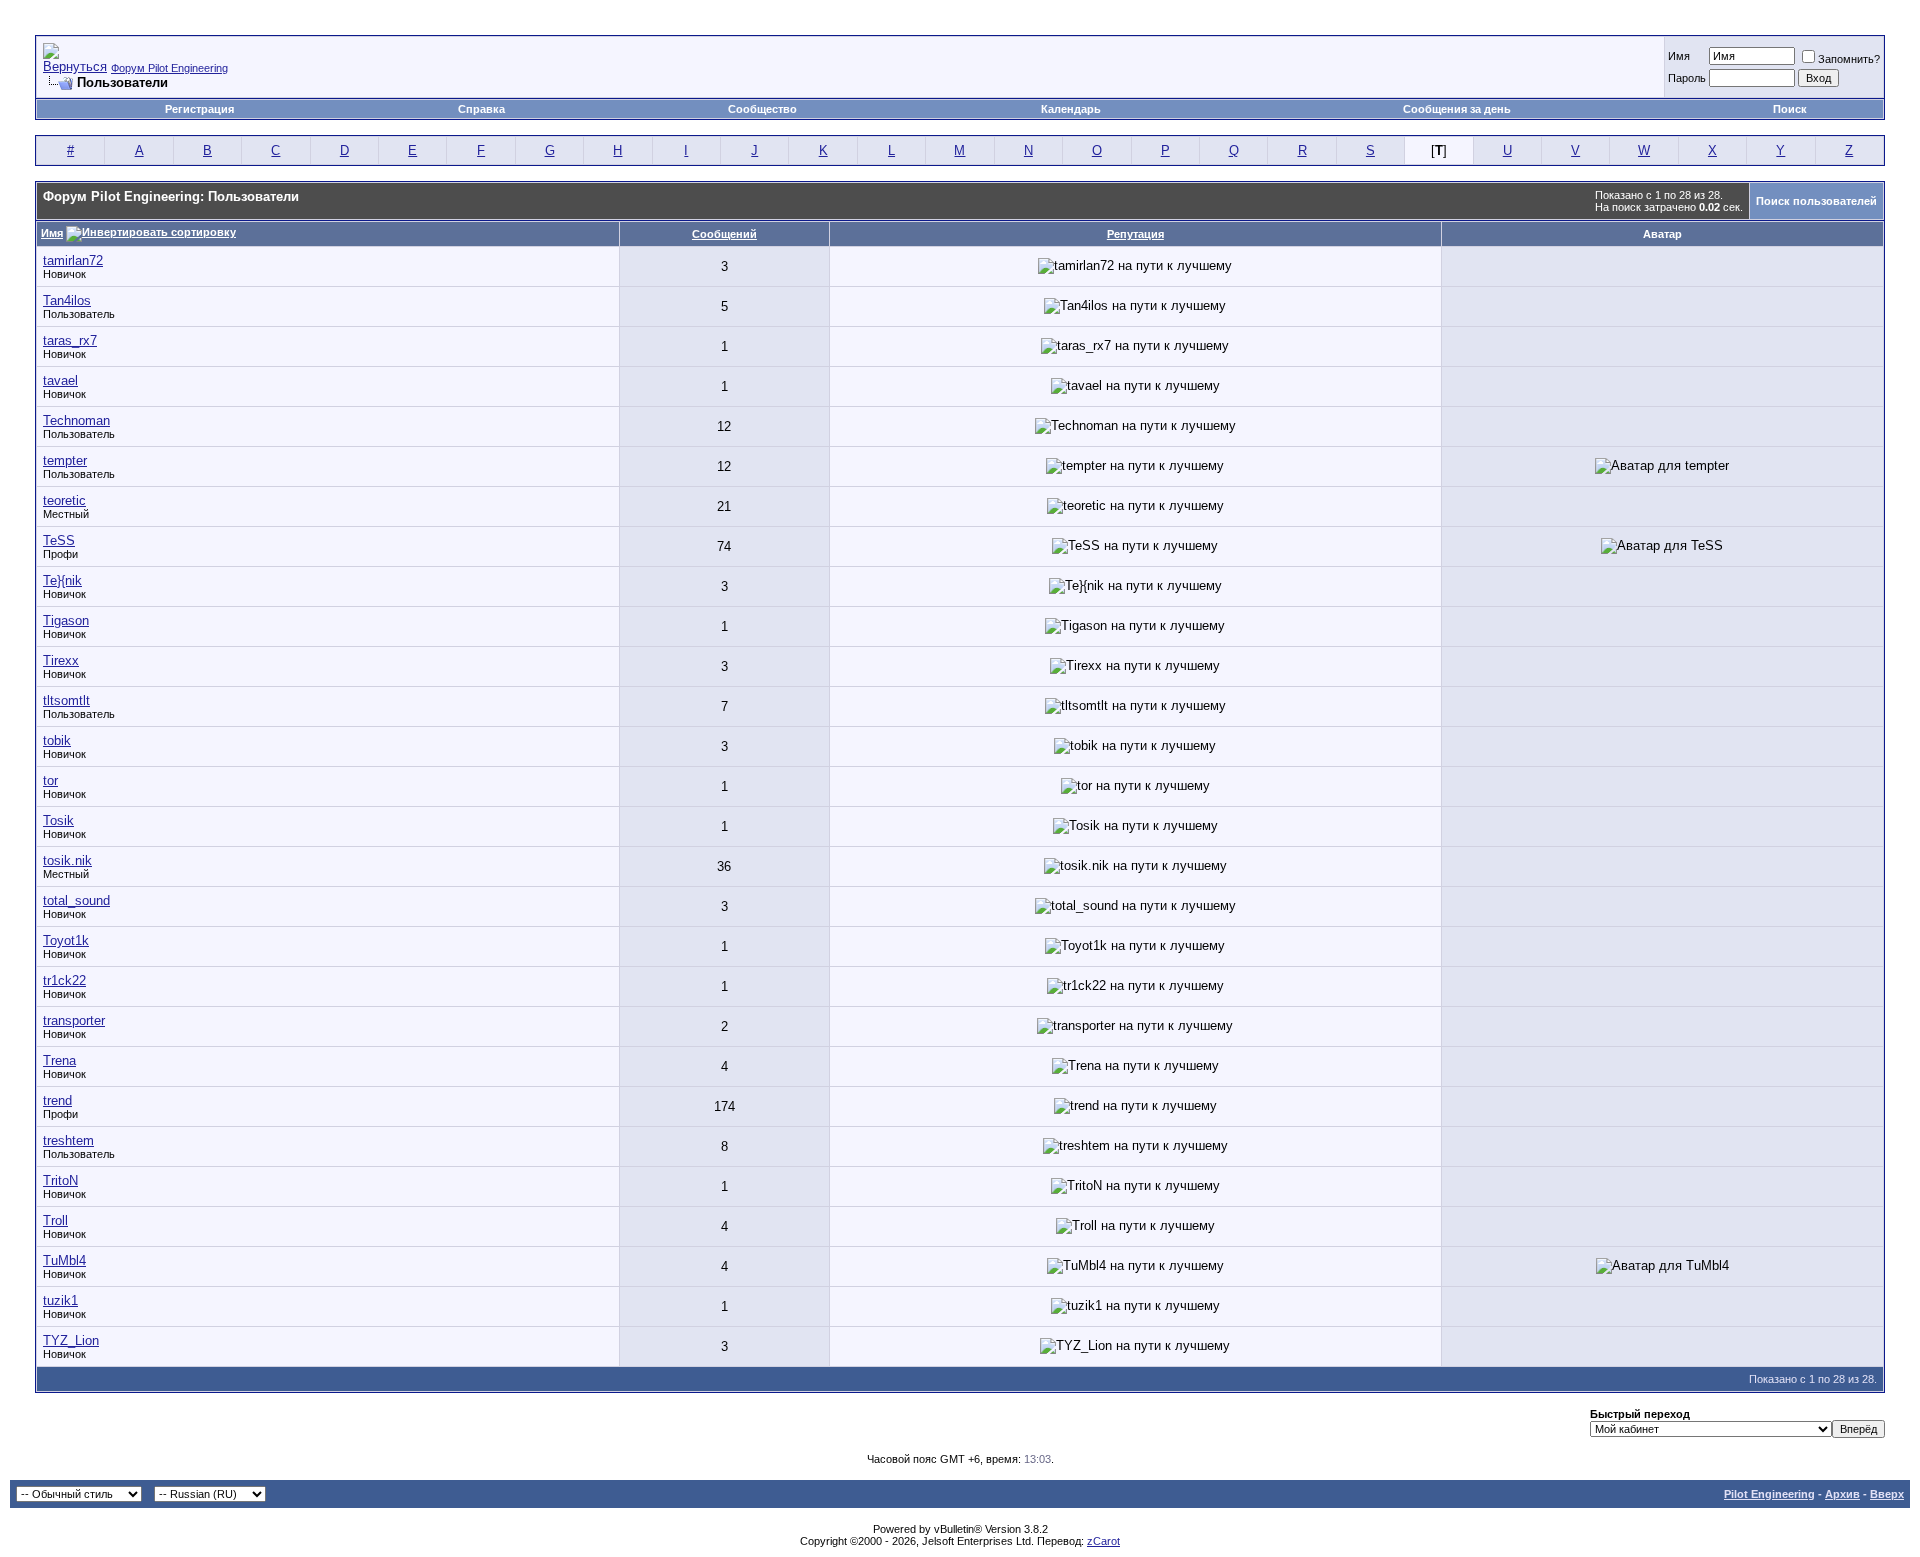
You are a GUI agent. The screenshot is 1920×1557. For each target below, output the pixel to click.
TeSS (59, 540)
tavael (60, 380)
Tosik (58, 820)
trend (57, 1100)
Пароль (1687, 78)
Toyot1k (66, 940)
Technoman (76, 420)
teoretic (64, 500)
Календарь (1071, 109)
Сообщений (724, 234)
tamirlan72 (73, 260)
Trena (59, 1060)
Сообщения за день (1457, 109)
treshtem (68, 1140)
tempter (65, 460)
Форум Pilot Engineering (169, 68)
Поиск (1790, 109)
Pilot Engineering (1769, 1494)
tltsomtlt (66, 700)
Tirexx (61, 660)
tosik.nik (67, 860)
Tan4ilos (67, 300)
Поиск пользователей (1816, 201)
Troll (55, 1220)
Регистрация (199, 109)
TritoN (60, 1180)
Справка (481, 109)
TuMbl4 (64, 1260)
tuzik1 (60, 1300)
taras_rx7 (70, 340)
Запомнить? (1849, 59)
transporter (74, 1020)
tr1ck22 (64, 980)
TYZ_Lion (71, 1340)
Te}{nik (62, 580)
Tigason (66, 620)
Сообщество (762, 109)
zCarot (1103, 1541)
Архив (1842, 1494)
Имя (1679, 56)
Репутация (1135, 234)
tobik (57, 740)
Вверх (1887, 1494)
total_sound (76, 900)
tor (50, 780)
